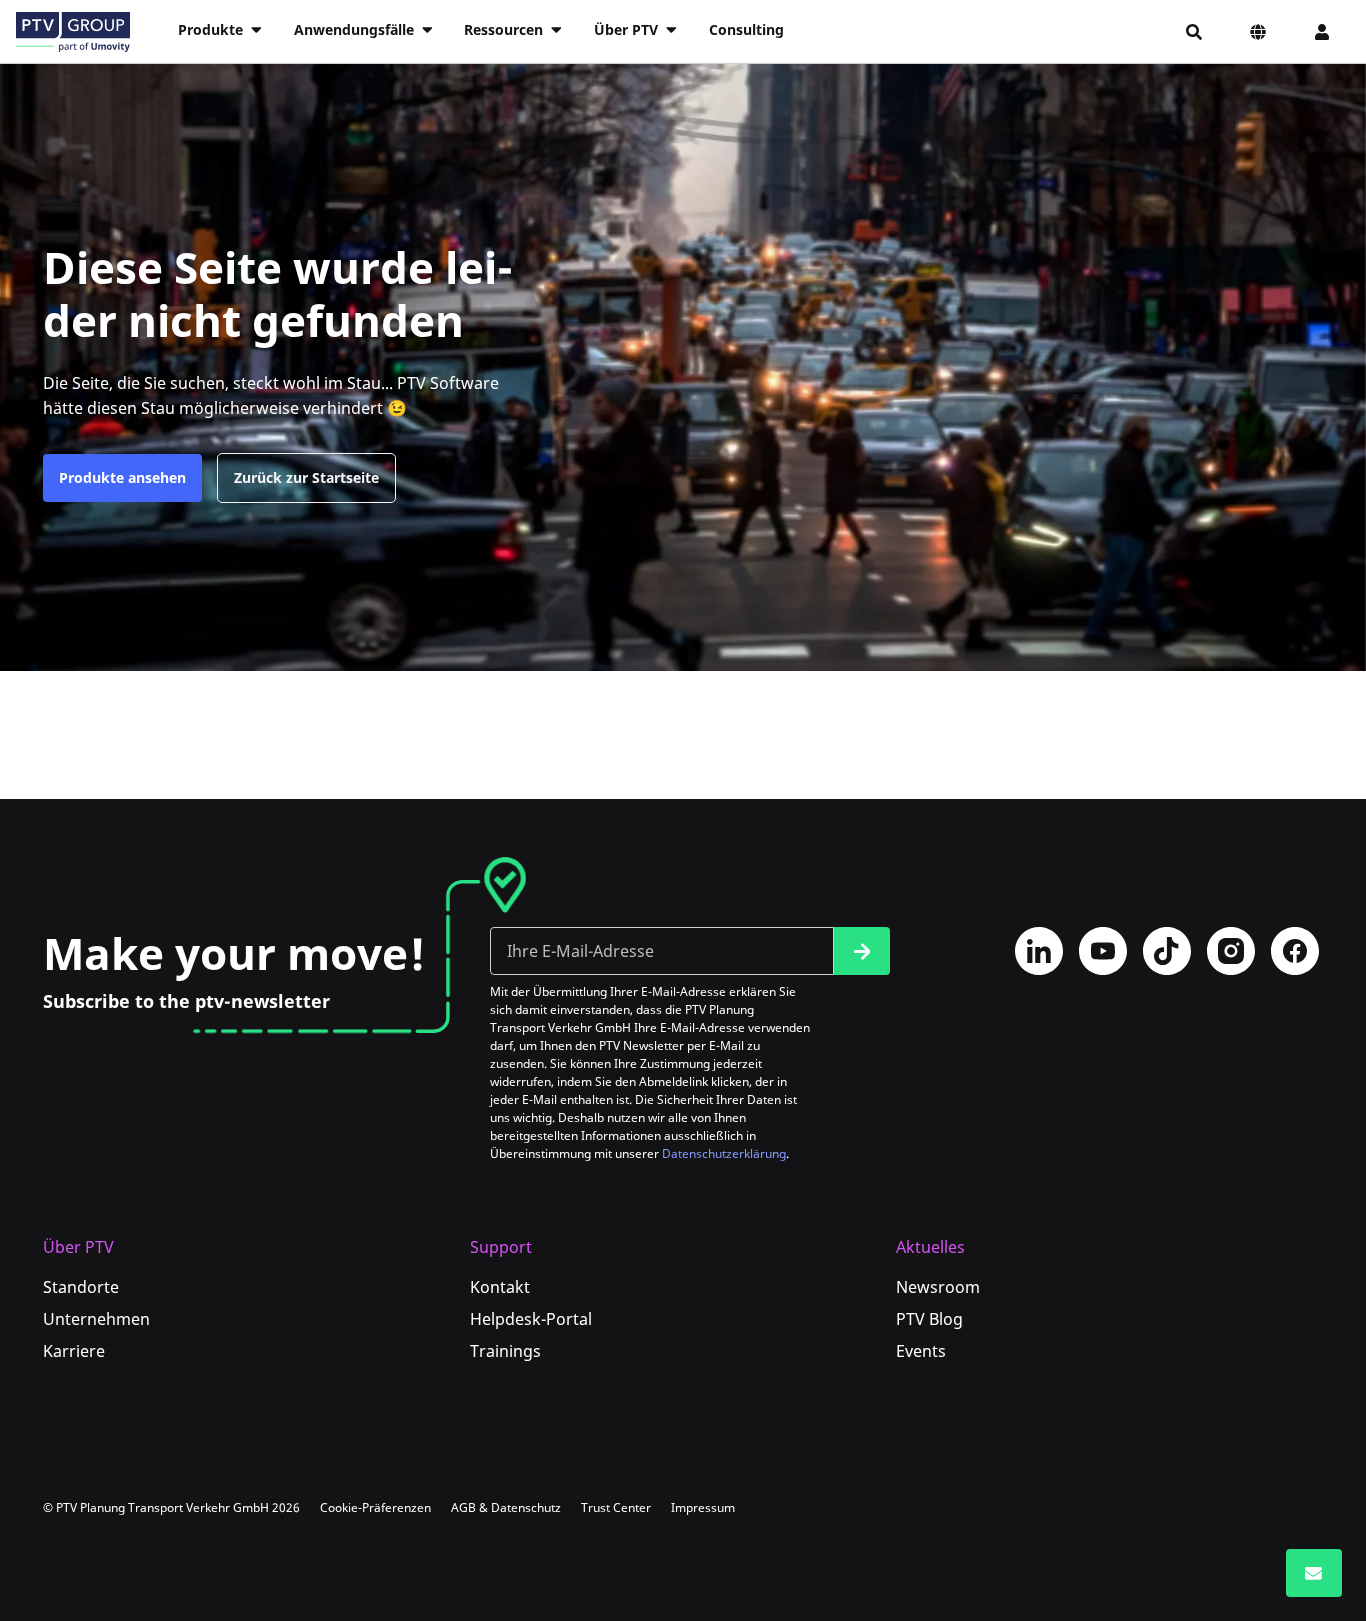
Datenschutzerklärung (724, 1153)
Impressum (703, 1507)
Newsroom (938, 1287)
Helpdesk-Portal (531, 1319)
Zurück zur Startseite (306, 477)
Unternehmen (96, 1319)
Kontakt (500, 1287)
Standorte (81, 1287)
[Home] (73, 32)
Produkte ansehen (122, 477)
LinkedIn (1039, 951)
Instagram (1231, 951)
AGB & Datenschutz (506, 1507)
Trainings (505, 1351)
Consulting (746, 29)
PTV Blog (929, 1319)
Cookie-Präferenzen (375, 1507)
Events (921, 1351)
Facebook (1295, 951)
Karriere (74, 1351)
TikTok (1167, 951)
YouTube (1103, 951)
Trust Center (616, 1507)
